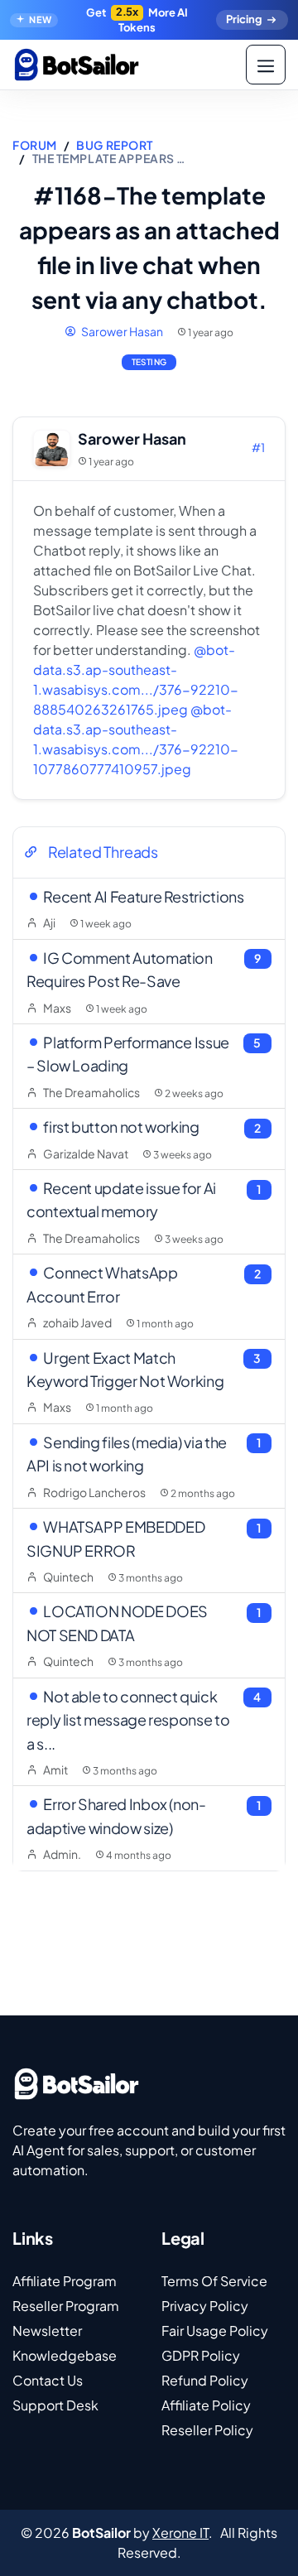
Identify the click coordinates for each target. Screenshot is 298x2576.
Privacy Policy (205, 2306)
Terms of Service (214, 2281)
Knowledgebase (65, 2355)
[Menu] (266, 65)
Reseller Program (66, 2306)
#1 (258, 447)
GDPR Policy (201, 2355)
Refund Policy (205, 2380)
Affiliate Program (65, 2281)
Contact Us (48, 2380)
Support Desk (55, 2405)
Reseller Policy (207, 2430)
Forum (35, 145)
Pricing (244, 19)
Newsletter (47, 2330)
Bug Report (115, 145)
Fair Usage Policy (215, 2330)
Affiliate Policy (206, 2405)
